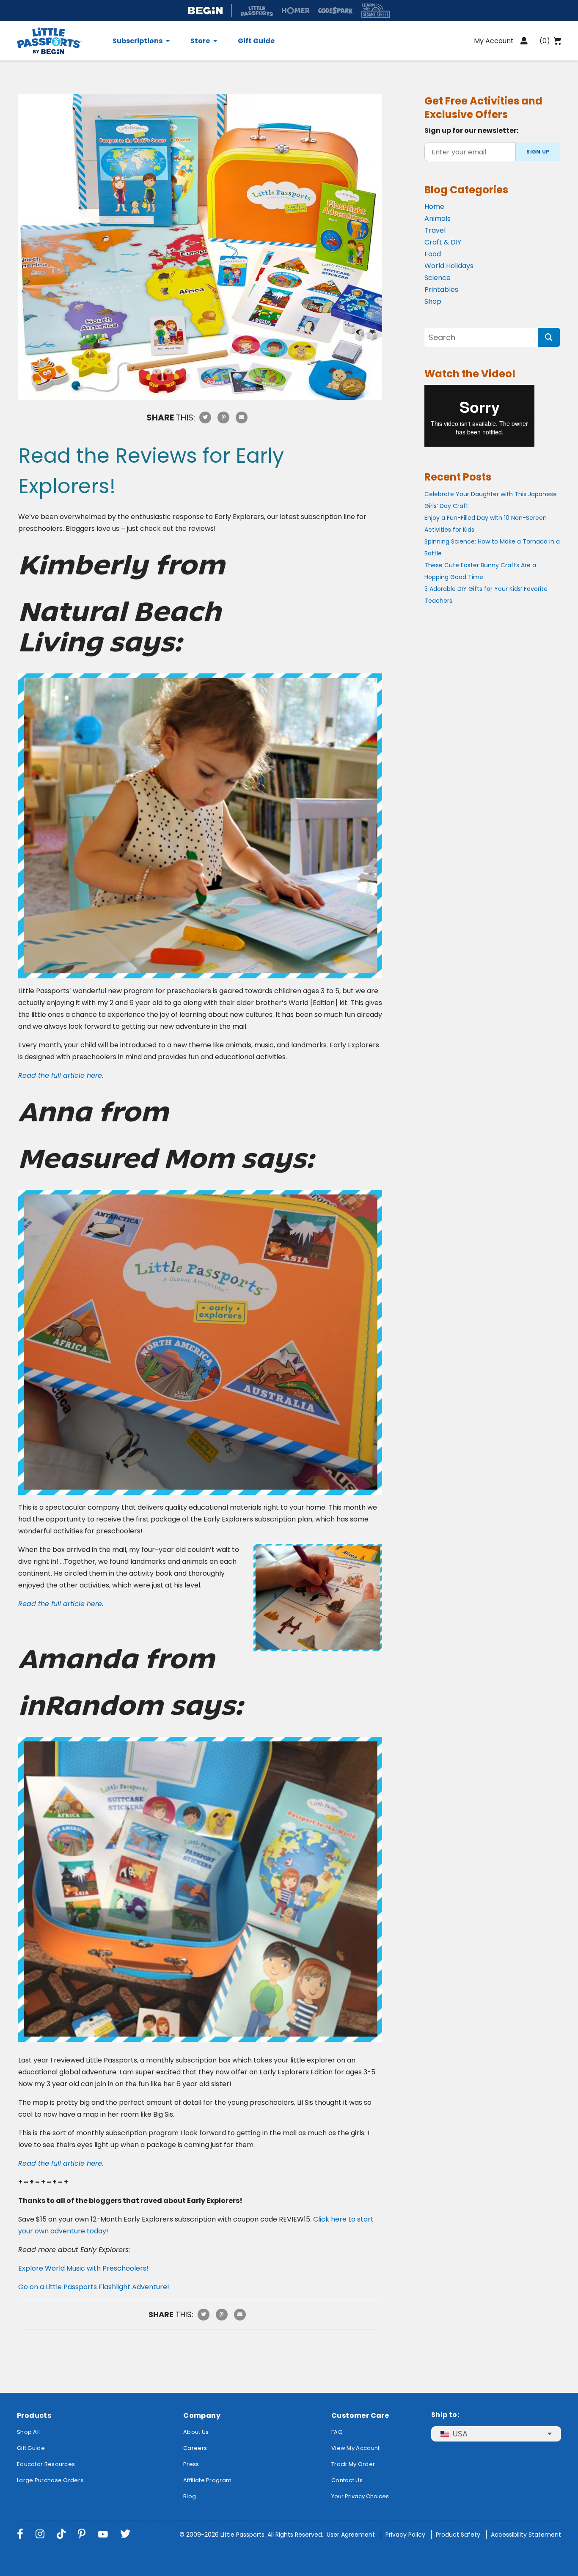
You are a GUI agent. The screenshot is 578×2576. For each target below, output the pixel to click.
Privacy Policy (405, 2535)
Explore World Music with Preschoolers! (83, 2268)
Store (200, 41)
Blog (190, 2496)
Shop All (28, 2432)
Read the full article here (60, 1604)
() (545, 41)
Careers (195, 2448)
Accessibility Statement (526, 2535)
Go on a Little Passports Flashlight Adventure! (94, 2287)
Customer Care (360, 2415)
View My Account (356, 2448)
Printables (441, 290)
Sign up (538, 152)
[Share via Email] (242, 417)
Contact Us (347, 2480)
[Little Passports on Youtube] (103, 2534)
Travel (435, 230)
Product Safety (458, 2535)
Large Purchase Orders (50, 2480)
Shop (433, 301)
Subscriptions (138, 41)
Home (434, 207)
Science (438, 278)
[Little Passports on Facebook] (20, 2534)
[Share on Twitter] (205, 417)
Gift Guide (256, 41)
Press (191, 2464)
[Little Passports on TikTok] (61, 2534)
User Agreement (351, 2535)
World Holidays (449, 266)
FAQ (337, 2432)
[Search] (549, 337)
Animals (438, 218)
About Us (196, 2432)
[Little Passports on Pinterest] (82, 2534)
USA (460, 2434)
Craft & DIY (443, 242)
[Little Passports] (60, 41)
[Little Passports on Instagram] (40, 2534)
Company (202, 2415)
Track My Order (353, 2464)
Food (433, 254)
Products (34, 2415)
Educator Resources (46, 2464)
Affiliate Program (207, 2480)
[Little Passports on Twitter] (125, 2534)
